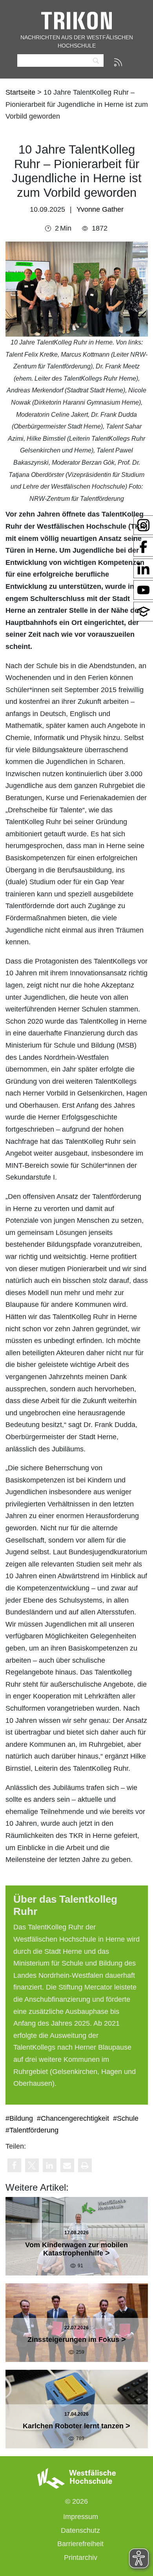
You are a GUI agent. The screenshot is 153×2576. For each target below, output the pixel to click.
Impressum (81, 2517)
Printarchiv (81, 2558)
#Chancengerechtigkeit (73, 2118)
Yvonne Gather (100, 209)
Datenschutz (80, 2530)
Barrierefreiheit (80, 2544)
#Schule (126, 2118)
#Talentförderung (32, 2130)
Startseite (21, 92)
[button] (14, 2165)
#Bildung (19, 2118)
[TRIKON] (76, 20)
